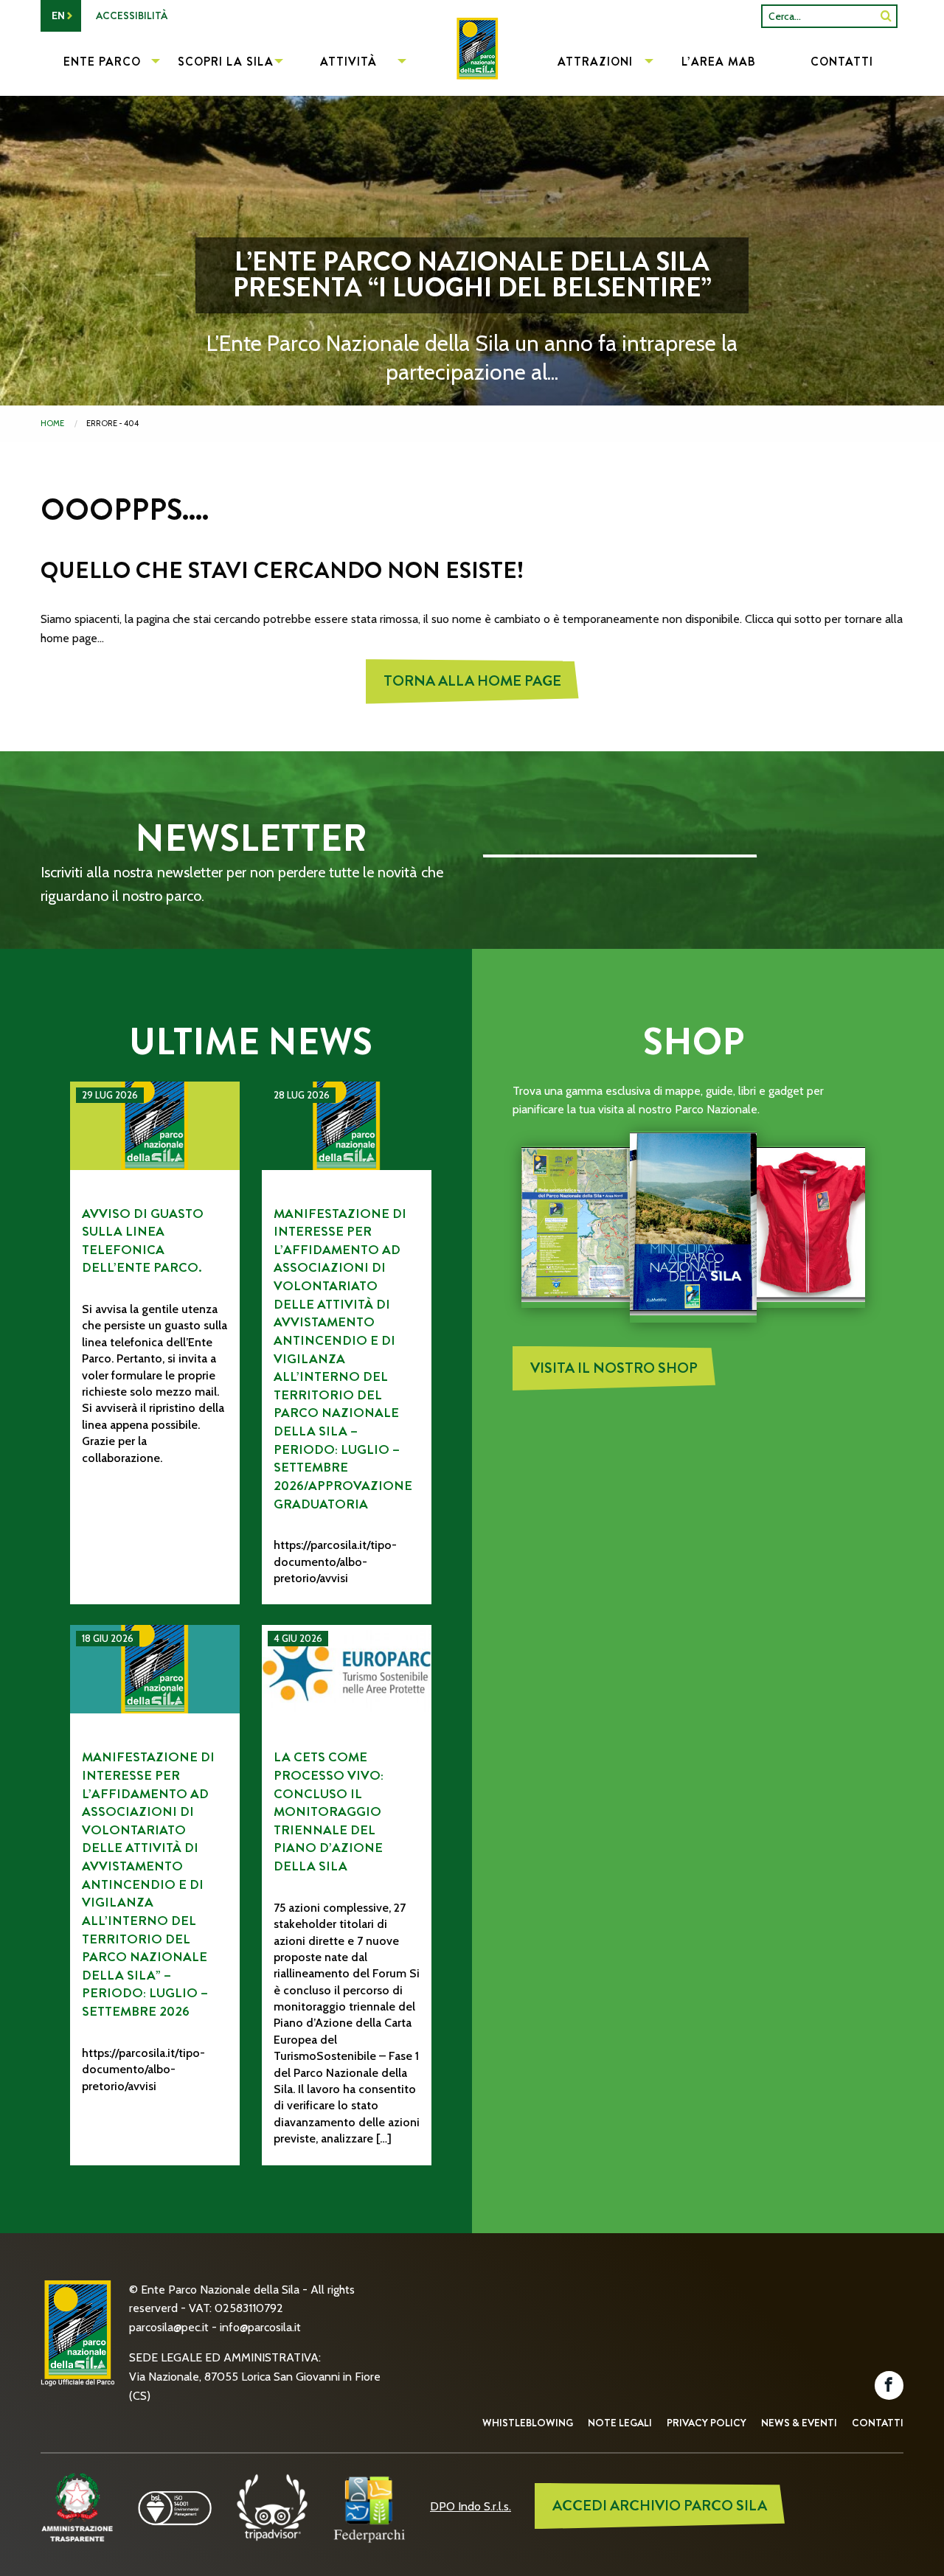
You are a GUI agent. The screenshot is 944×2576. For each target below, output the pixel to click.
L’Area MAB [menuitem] (719, 62)
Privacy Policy (707, 2423)
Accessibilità (132, 15)
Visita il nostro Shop (614, 1368)
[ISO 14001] (175, 2506)
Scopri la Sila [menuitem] (226, 62)
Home (52, 423)
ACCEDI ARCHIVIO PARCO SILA (660, 2506)
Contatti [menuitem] (842, 62)
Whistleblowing (528, 2423)
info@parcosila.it (260, 2327)
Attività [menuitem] (348, 62)
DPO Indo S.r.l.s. (471, 2506)
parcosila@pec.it (169, 2327)
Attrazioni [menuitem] (595, 62)
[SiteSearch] (886, 16)
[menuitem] (472, 63)
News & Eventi (799, 2423)
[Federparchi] (369, 2506)
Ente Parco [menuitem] (102, 62)
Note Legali (620, 2423)
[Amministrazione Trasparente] (77, 2506)
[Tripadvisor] (272, 2506)
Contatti (878, 2423)
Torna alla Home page (472, 681)
